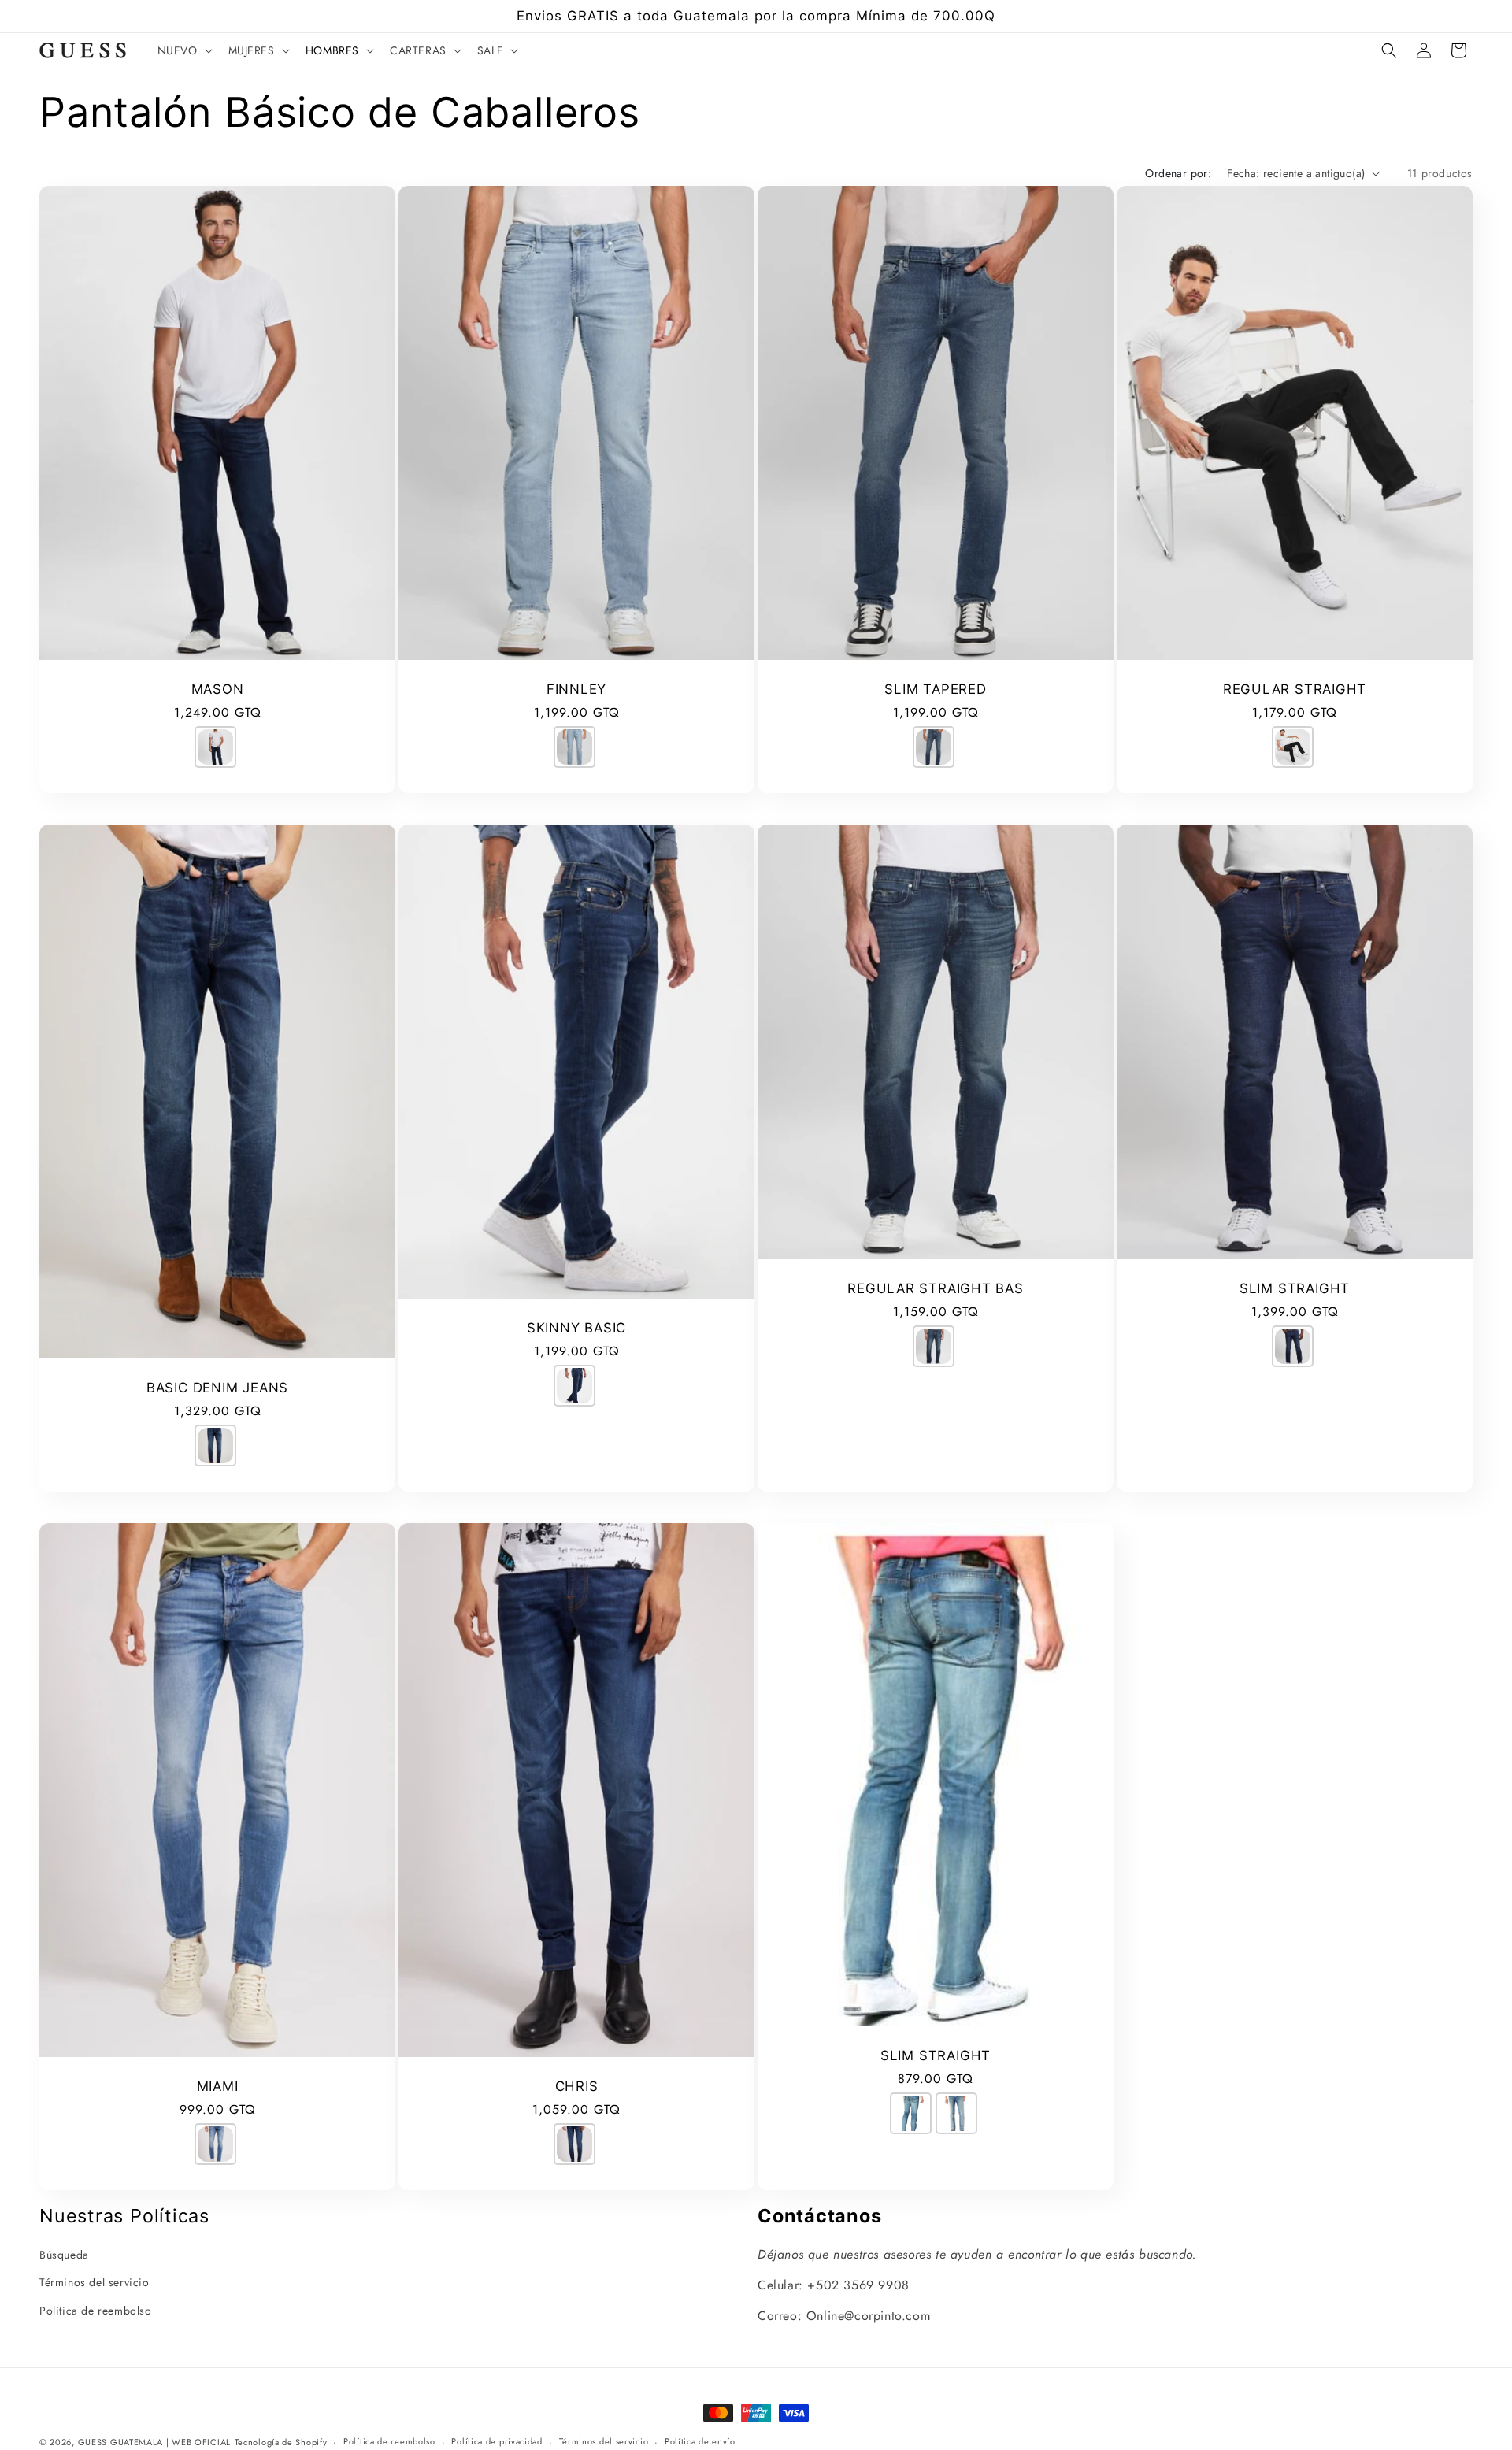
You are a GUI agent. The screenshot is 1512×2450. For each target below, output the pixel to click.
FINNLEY (576, 689)
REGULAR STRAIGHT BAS (936, 1288)
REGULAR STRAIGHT (1295, 689)
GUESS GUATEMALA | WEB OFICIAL (154, 2442)
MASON (218, 689)
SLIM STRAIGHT (1295, 1288)
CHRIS (577, 2086)
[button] (183, 50)
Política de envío (700, 2441)
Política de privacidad (497, 2441)
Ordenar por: (1178, 173)
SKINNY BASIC (576, 1328)
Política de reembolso (96, 2311)
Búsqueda (64, 2255)
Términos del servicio (94, 2282)
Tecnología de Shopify (281, 2442)
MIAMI (218, 2086)
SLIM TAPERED (935, 689)
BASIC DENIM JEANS (217, 1388)
